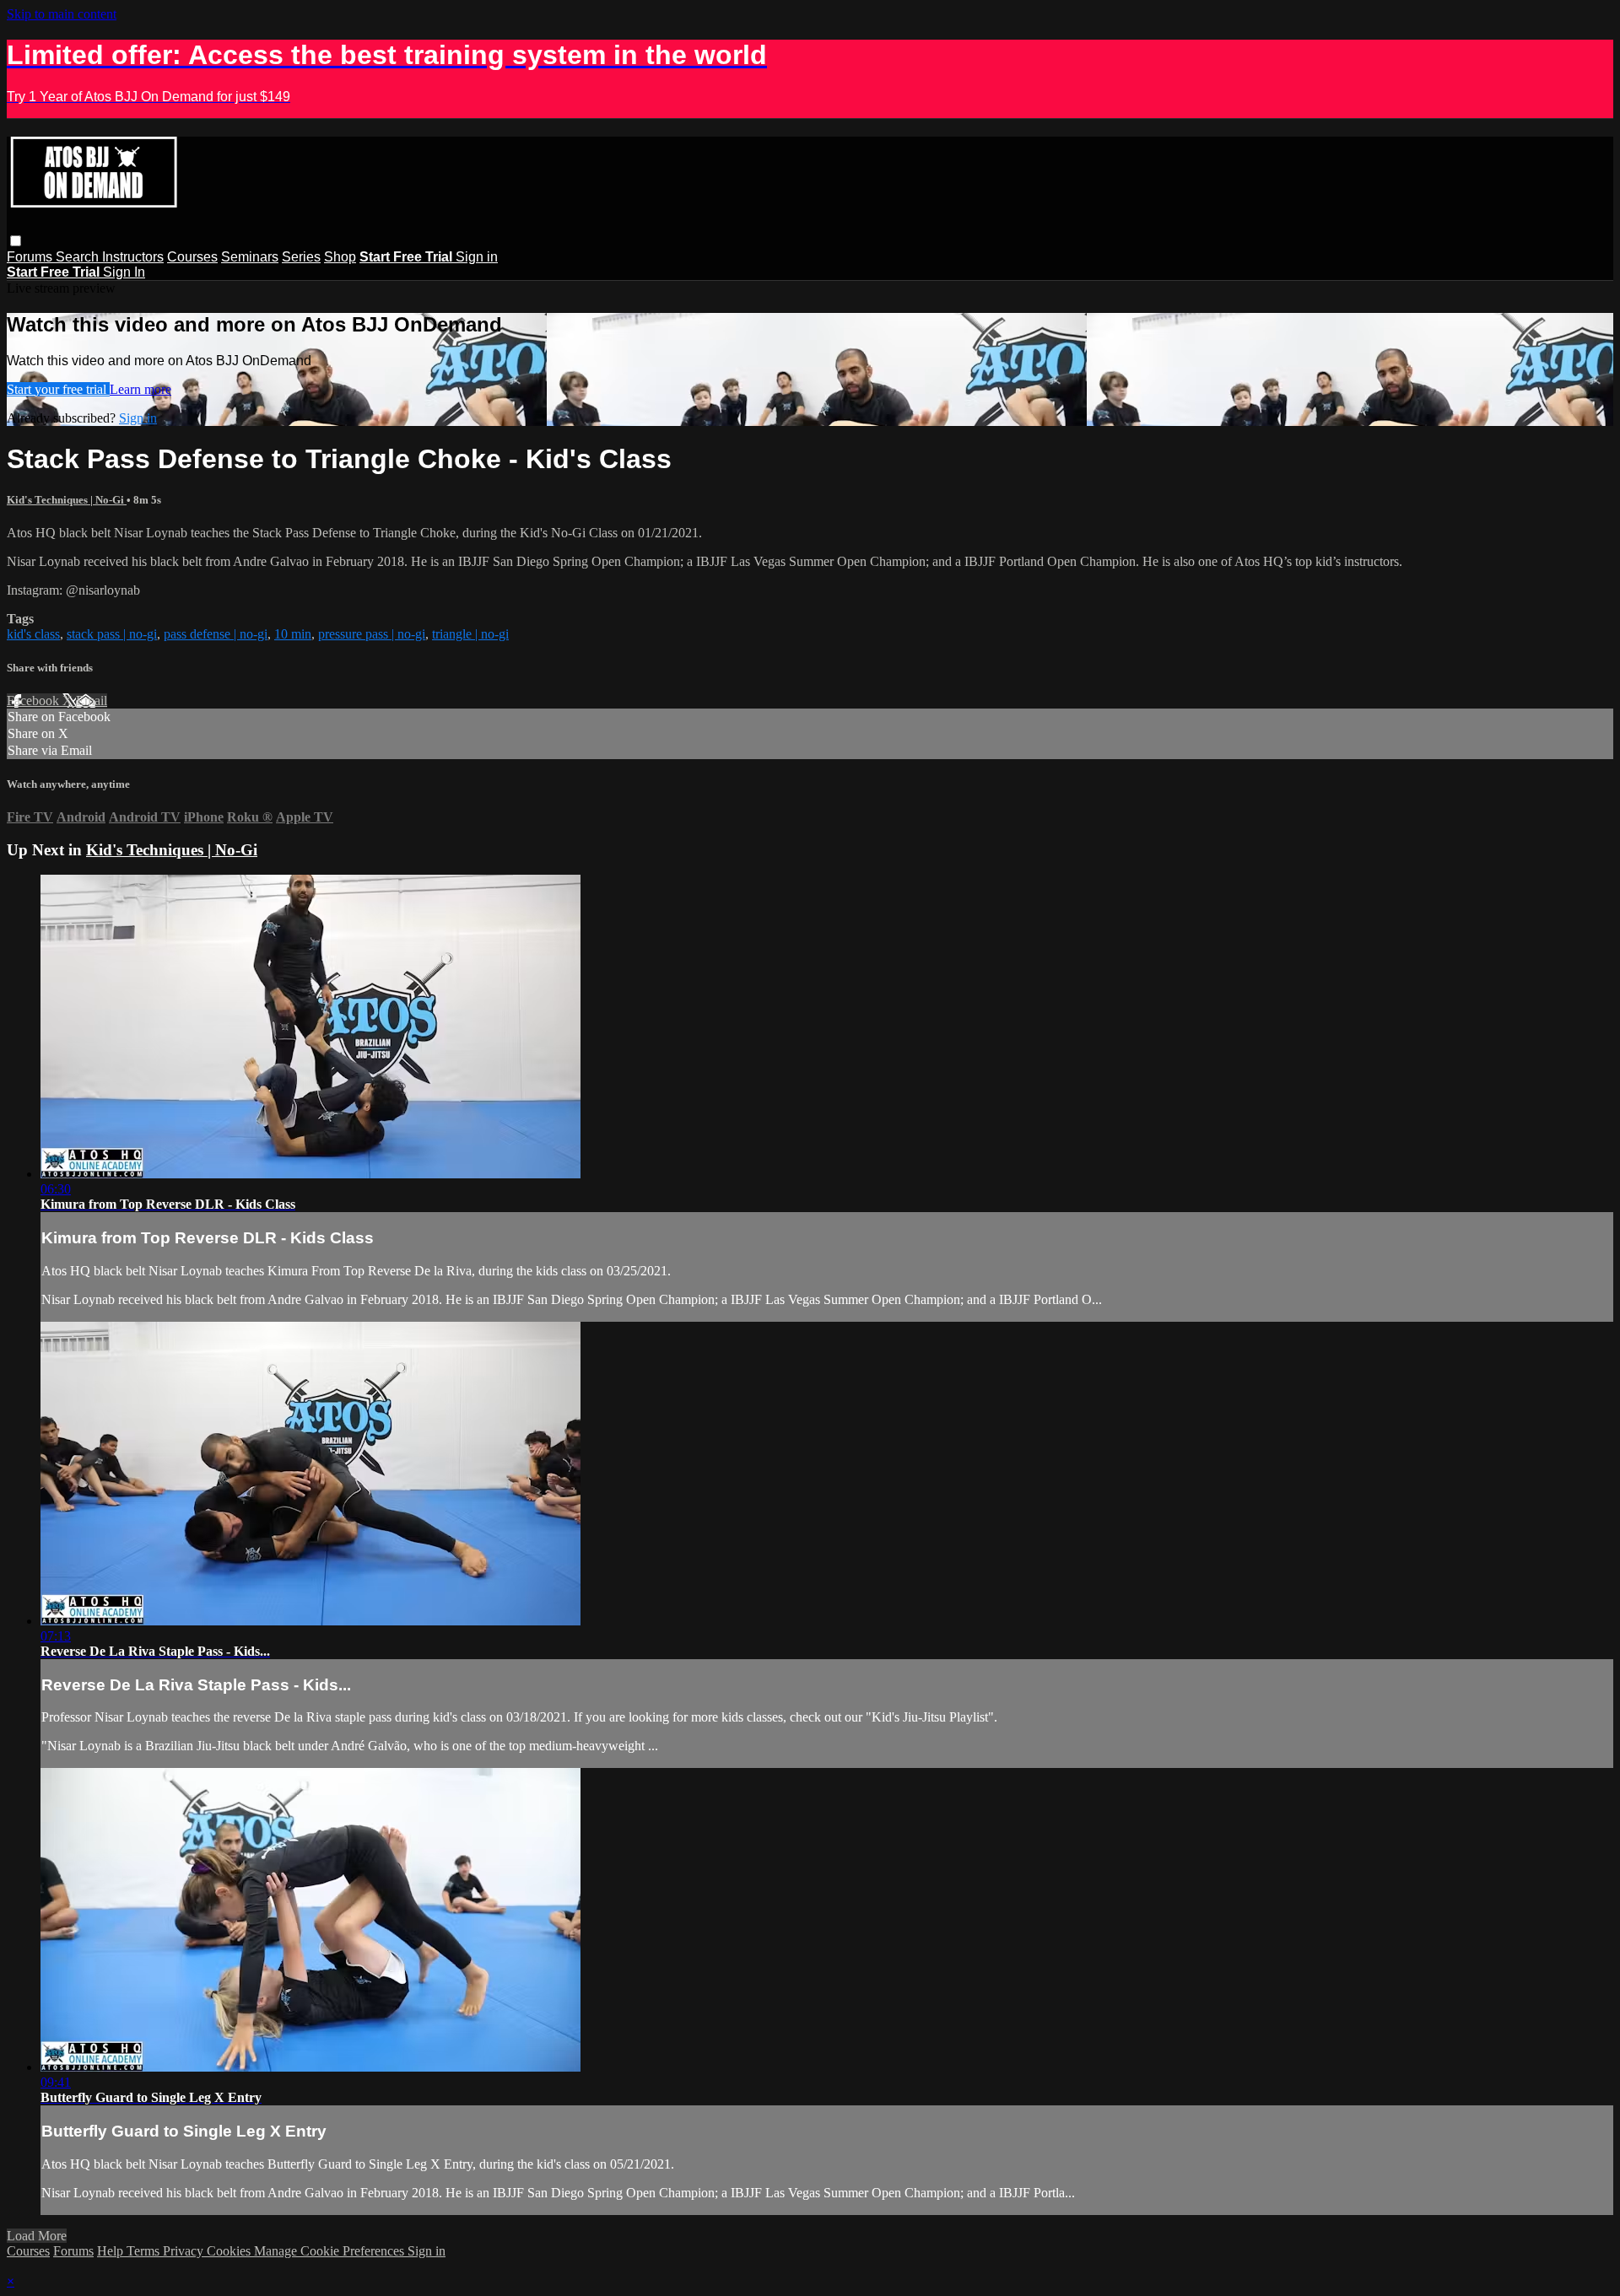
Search (79, 257)
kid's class (33, 634)
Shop (340, 257)
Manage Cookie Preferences (331, 2251)
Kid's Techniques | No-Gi (67, 500)
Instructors (133, 257)
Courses (192, 257)
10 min (293, 634)
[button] (16, 241)
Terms (145, 2251)
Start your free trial (58, 389)
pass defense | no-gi (216, 634)
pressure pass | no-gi (372, 634)
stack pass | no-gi (112, 634)
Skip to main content (62, 14)
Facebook (35, 701)
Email (92, 701)
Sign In (124, 272)
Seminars (250, 257)
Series (301, 257)
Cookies (230, 2251)
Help (112, 2251)
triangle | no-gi (470, 634)
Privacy (185, 2251)
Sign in (477, 257)
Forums (31, 257)
